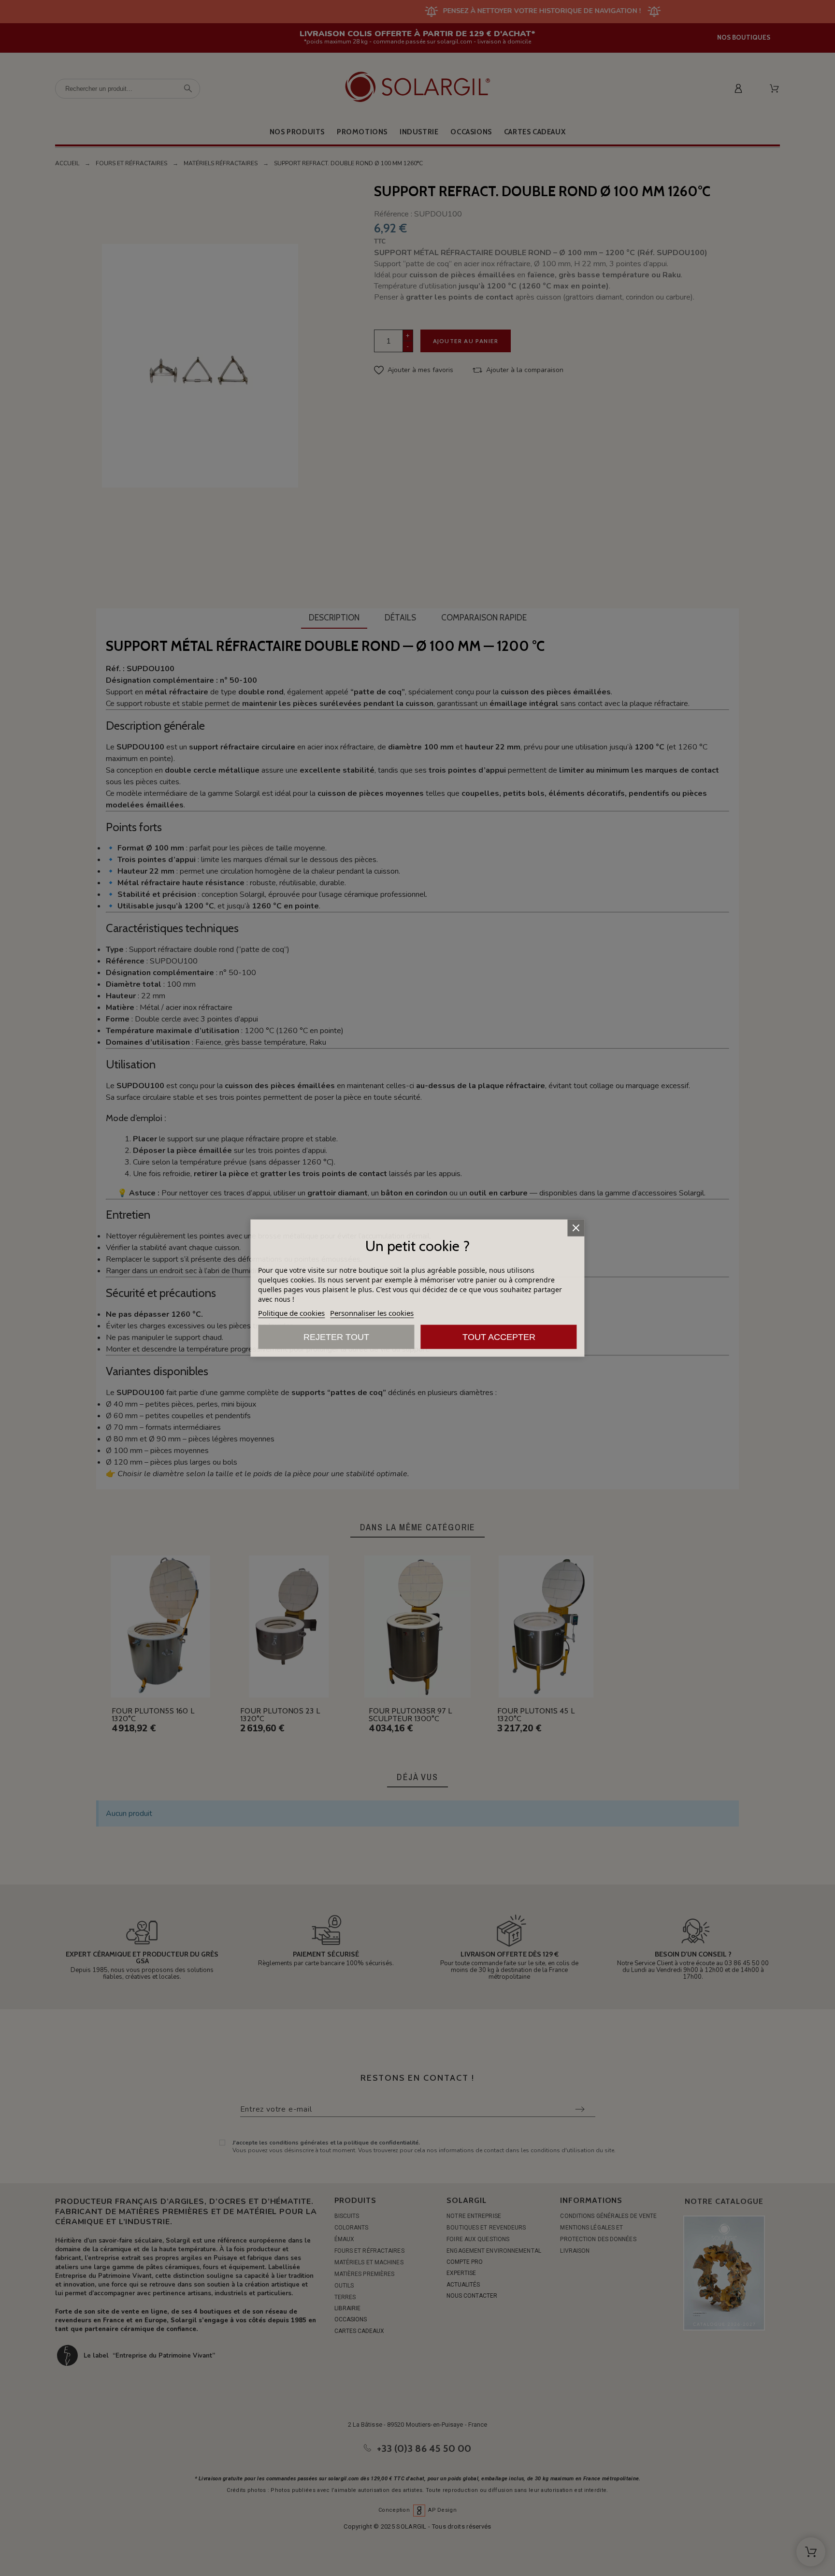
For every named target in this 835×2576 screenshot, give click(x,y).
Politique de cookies (291, 1313)
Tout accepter (499, 1337)
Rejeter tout (336, 1337)
